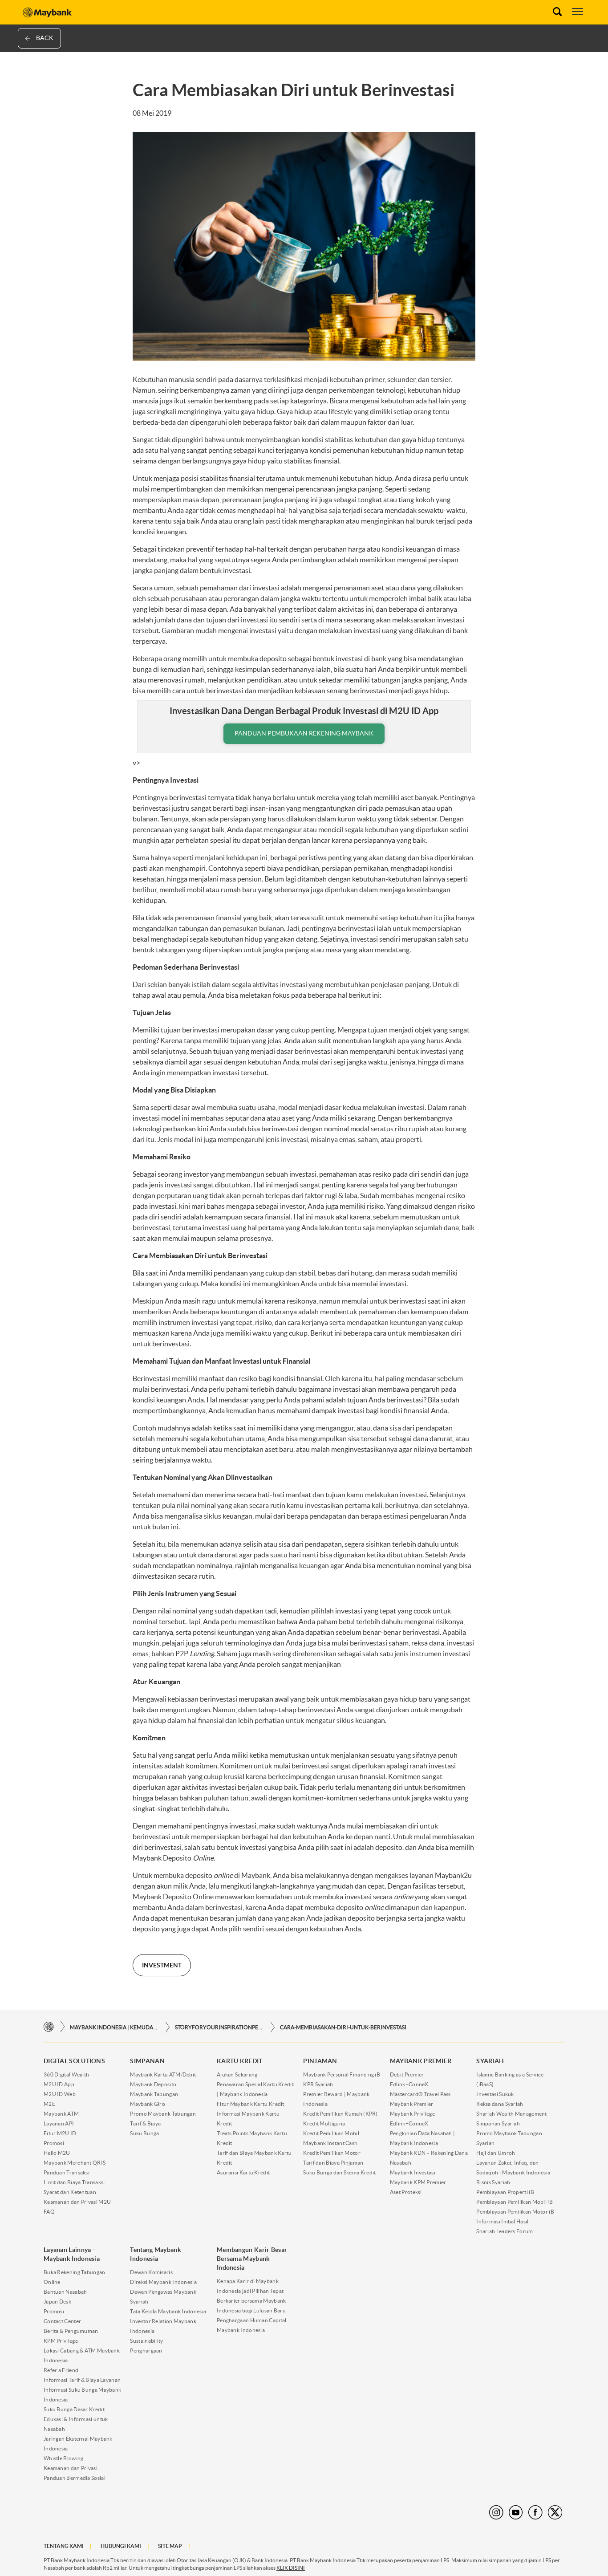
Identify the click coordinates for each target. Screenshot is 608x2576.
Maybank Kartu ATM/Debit (163, 2074)
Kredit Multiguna (324, 2123)
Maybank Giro (148, 2104)
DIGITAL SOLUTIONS (74, 2061)
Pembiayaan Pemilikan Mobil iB (515, 2202)
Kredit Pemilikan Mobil (331, 2133)
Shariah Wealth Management (512, 2114)
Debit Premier (407, 2074)
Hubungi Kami (121, 2546)
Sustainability (146, 2341)
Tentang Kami (64, 2546)
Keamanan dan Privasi (71, 2468)
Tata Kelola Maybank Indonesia (168, 2311)
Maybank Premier (412, 2104)
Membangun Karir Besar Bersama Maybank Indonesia (252, 2259)
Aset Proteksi (406, 2192)
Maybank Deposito (153, 2084)
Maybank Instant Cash (330, 2143)
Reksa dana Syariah (500, 2104)
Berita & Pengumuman (71, 2331)
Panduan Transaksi (67, 2172)
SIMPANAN (147, 2061)
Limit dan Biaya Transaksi (74, 2182)
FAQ (49, 2212)
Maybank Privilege (412, 2114)
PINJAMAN (320, 2061)
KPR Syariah (318, 2084)
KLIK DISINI (291, 2568)
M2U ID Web (60, 2094)
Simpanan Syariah (498, 2123)
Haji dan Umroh (496, 2153)
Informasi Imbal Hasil (502, 2221)
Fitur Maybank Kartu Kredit (251, 2104)
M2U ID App (59, 2084)
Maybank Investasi (413, 2172)
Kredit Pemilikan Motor (332, 2153)
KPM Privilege (61, 2341)
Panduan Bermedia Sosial (75, 2478)
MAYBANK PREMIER (421, 2061)
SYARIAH (490, 2061)
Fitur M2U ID (60, 2133)
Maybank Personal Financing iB (342, 2074)
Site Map (170, 2546)
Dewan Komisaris (151, 2272)
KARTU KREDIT (240, 2061)
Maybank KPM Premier (418, 2182)
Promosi (54, 2143)
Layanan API (59, 2123)
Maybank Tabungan (154, 2094)
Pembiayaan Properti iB (505, 2192)
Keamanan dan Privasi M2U (77, 2202)
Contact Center (62, 2321)
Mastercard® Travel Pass (420, 2094)
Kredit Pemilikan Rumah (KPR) (340, 2114)
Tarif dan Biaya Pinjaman (333, 2163)
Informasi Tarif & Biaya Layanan (82, 2380)
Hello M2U (57, 2153)
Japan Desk (57, 2302)
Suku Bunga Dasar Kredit (74, 2409)
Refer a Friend (61, 2370)
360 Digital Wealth (66, 2074)
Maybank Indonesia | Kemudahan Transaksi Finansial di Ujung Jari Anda (114, 2027)
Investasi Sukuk (495, 2094)
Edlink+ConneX (409, 2084)
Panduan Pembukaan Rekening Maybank (304, 733)
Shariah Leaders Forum (505, 2231)
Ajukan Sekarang (237, 2074)
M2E (49, 2104)
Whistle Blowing (64, 2458)
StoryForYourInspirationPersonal (219, 2027)
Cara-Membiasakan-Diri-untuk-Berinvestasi (343, 2027)
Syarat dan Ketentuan (70, 2192)
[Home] (49, 2027)
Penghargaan (146, 2350)
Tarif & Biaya (145, 2123)
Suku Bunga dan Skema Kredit (339, 2172)
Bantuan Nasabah (65, 2292)
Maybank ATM (61, 2114)
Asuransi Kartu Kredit (243, 2172)
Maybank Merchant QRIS (75, 2163)
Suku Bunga (144, 2133)
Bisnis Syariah (493, 2182)
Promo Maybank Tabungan (163, 2114)
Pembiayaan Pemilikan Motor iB (515, 2212)
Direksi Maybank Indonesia (163, 2282)
